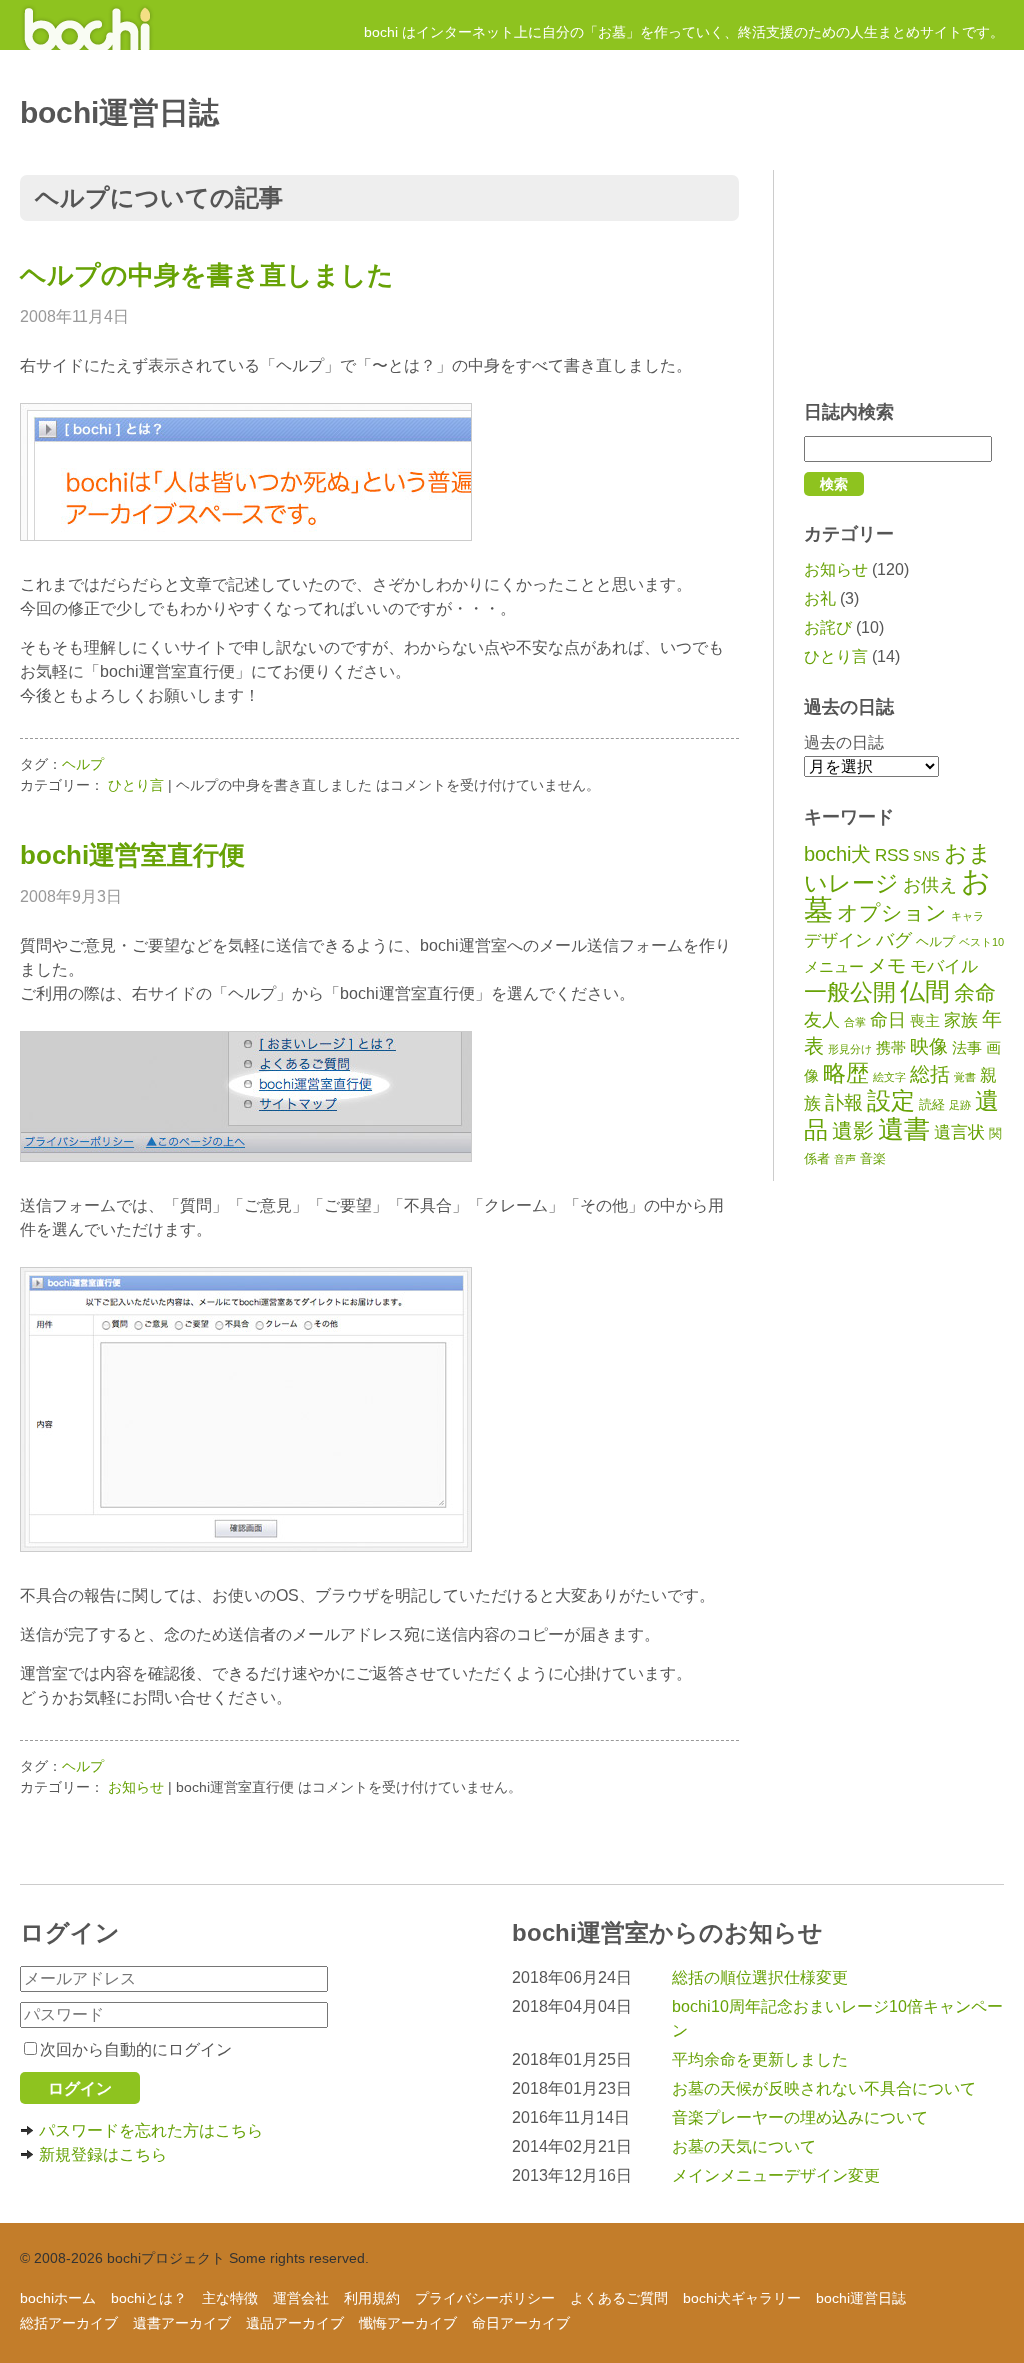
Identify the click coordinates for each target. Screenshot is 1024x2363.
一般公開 (850, 992)
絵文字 (889, 1077)
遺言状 (959, 1132)
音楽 (873, 1158)
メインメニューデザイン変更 (776, 2175)
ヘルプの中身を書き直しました (207, 275)
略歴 (846, 1073)
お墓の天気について (744, 2146)
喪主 (925, 1020)
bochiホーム (58, 2298)
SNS (926, 856)
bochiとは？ (149, 2298)
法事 (967, 1047)
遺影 (853, 1131)
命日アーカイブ (521, 2323)
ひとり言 (836, 656)
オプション (892, 913)
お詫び (828, 627)
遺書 (904, 1129)
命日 (888, 1020)
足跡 (960, 1105)
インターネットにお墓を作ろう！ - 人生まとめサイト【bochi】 (87, 25)
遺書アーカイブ (182, 2323)
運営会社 (301, 2298)
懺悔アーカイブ (408, 2323)
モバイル (944, 966)
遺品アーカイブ (295, 2323)
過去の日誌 (844, 742)
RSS (892, 855)
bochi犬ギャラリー (742, 2298)
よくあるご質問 (619, 2298)
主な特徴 (230, 2298)
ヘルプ (935, 941)
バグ (894, 940)
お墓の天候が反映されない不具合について (824, 2088)
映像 (929, 1046)
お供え (930, 885)
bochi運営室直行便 (132, 855)
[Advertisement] (904, 275)
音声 (845, 1159)
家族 (961, 1020)
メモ (887, 965)
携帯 (891, 1047)
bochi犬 (837, 854)
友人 (822, 1020)
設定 (891, 1100)
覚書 (965, 1077)
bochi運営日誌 (861, 2298)
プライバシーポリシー (485, 2298)
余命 (975, 992)
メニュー (834, 966)
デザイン (838, 940)
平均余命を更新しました (760, 2059)
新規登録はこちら (103, 2154)
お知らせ (836, 569)
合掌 (855, 1022)
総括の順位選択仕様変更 (760, 1977)
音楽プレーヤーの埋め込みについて (800, 2117)
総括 (930, 1074)
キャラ (967, 916)
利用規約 (372, 2298)
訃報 (844, 1102)
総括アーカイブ (69, 2323)
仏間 (925, 991)
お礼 (820, 598)
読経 (932, 1104)
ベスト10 (981, 942)
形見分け (850, 1049)
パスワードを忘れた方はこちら (151, 2130)
